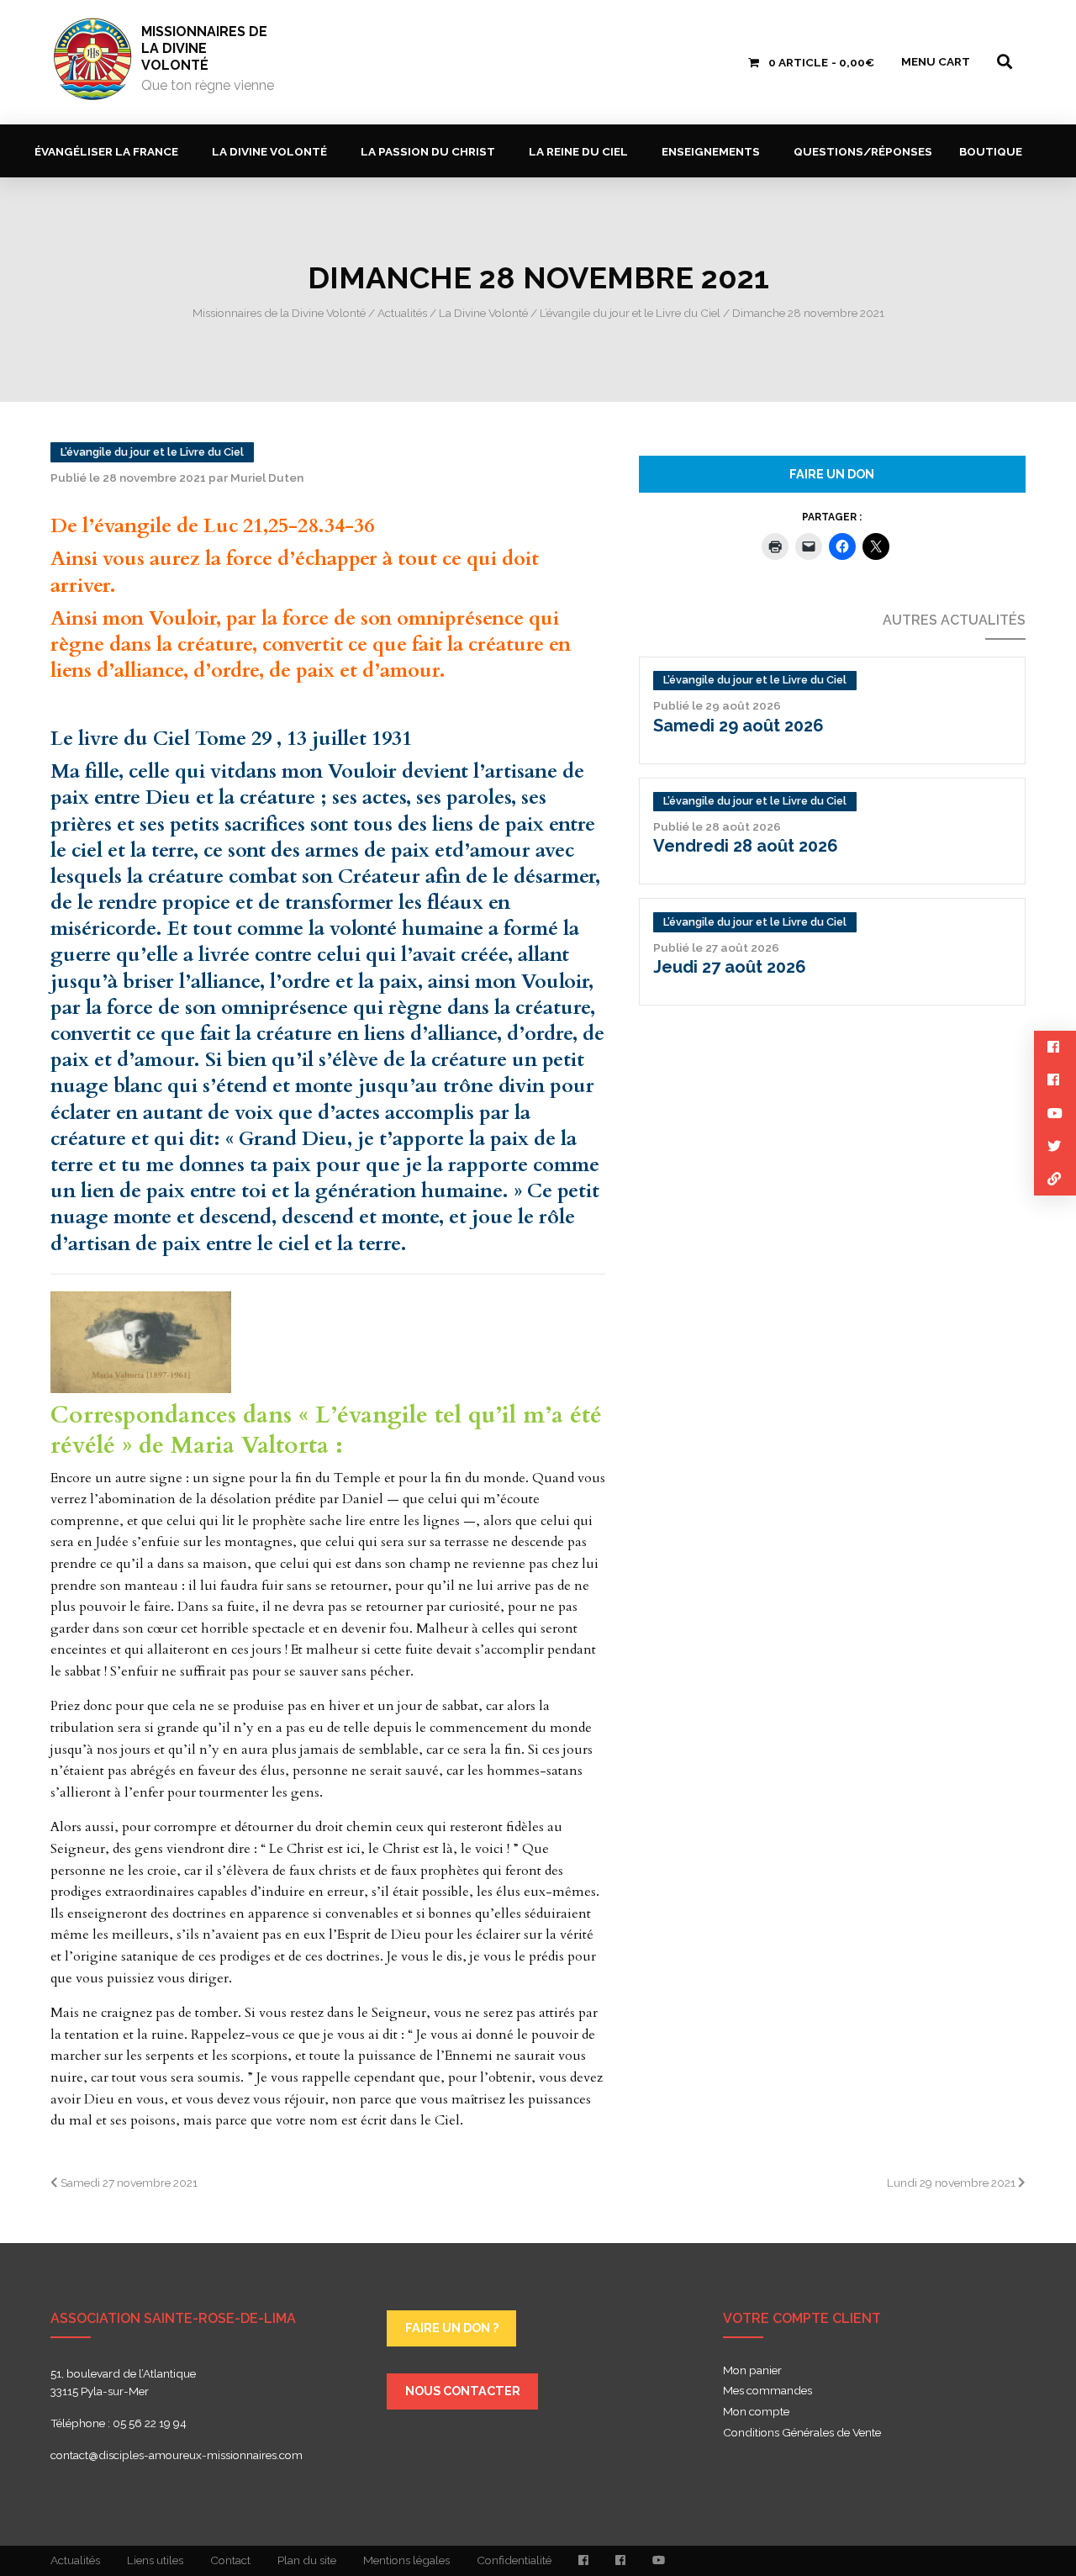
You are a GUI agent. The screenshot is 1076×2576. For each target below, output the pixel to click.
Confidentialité (514, 2560)
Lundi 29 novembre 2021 (952, 2183)
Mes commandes (767, 2391)
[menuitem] (110, 151)
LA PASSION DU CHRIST (428, 151)
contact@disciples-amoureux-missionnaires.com (177, 2455)
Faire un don (832, 474)
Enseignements (711, 151)
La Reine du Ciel (578, 151)
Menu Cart (936, 61)
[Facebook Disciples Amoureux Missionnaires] (583, 2561)
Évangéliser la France (106, 151)
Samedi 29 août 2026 (738, 726)
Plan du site (307, 2560)
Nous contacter (463, 2391)
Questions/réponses (863, 151)
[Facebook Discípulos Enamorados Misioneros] (620, 2561)
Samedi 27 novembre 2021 (128, 2183)
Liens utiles (155, 2560)
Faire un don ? (452, 2328)
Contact (230, 2560)
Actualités (75, 2560)
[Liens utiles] (1055, 1179)
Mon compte (756, 2412)
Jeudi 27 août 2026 (730, 967)
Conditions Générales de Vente (802, 2433)
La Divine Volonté (269, 151)
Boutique (991, 151)
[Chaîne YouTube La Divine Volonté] (659, 2561)
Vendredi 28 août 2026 (746, 846)
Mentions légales (406, 2560)
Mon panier (752, 2371)
